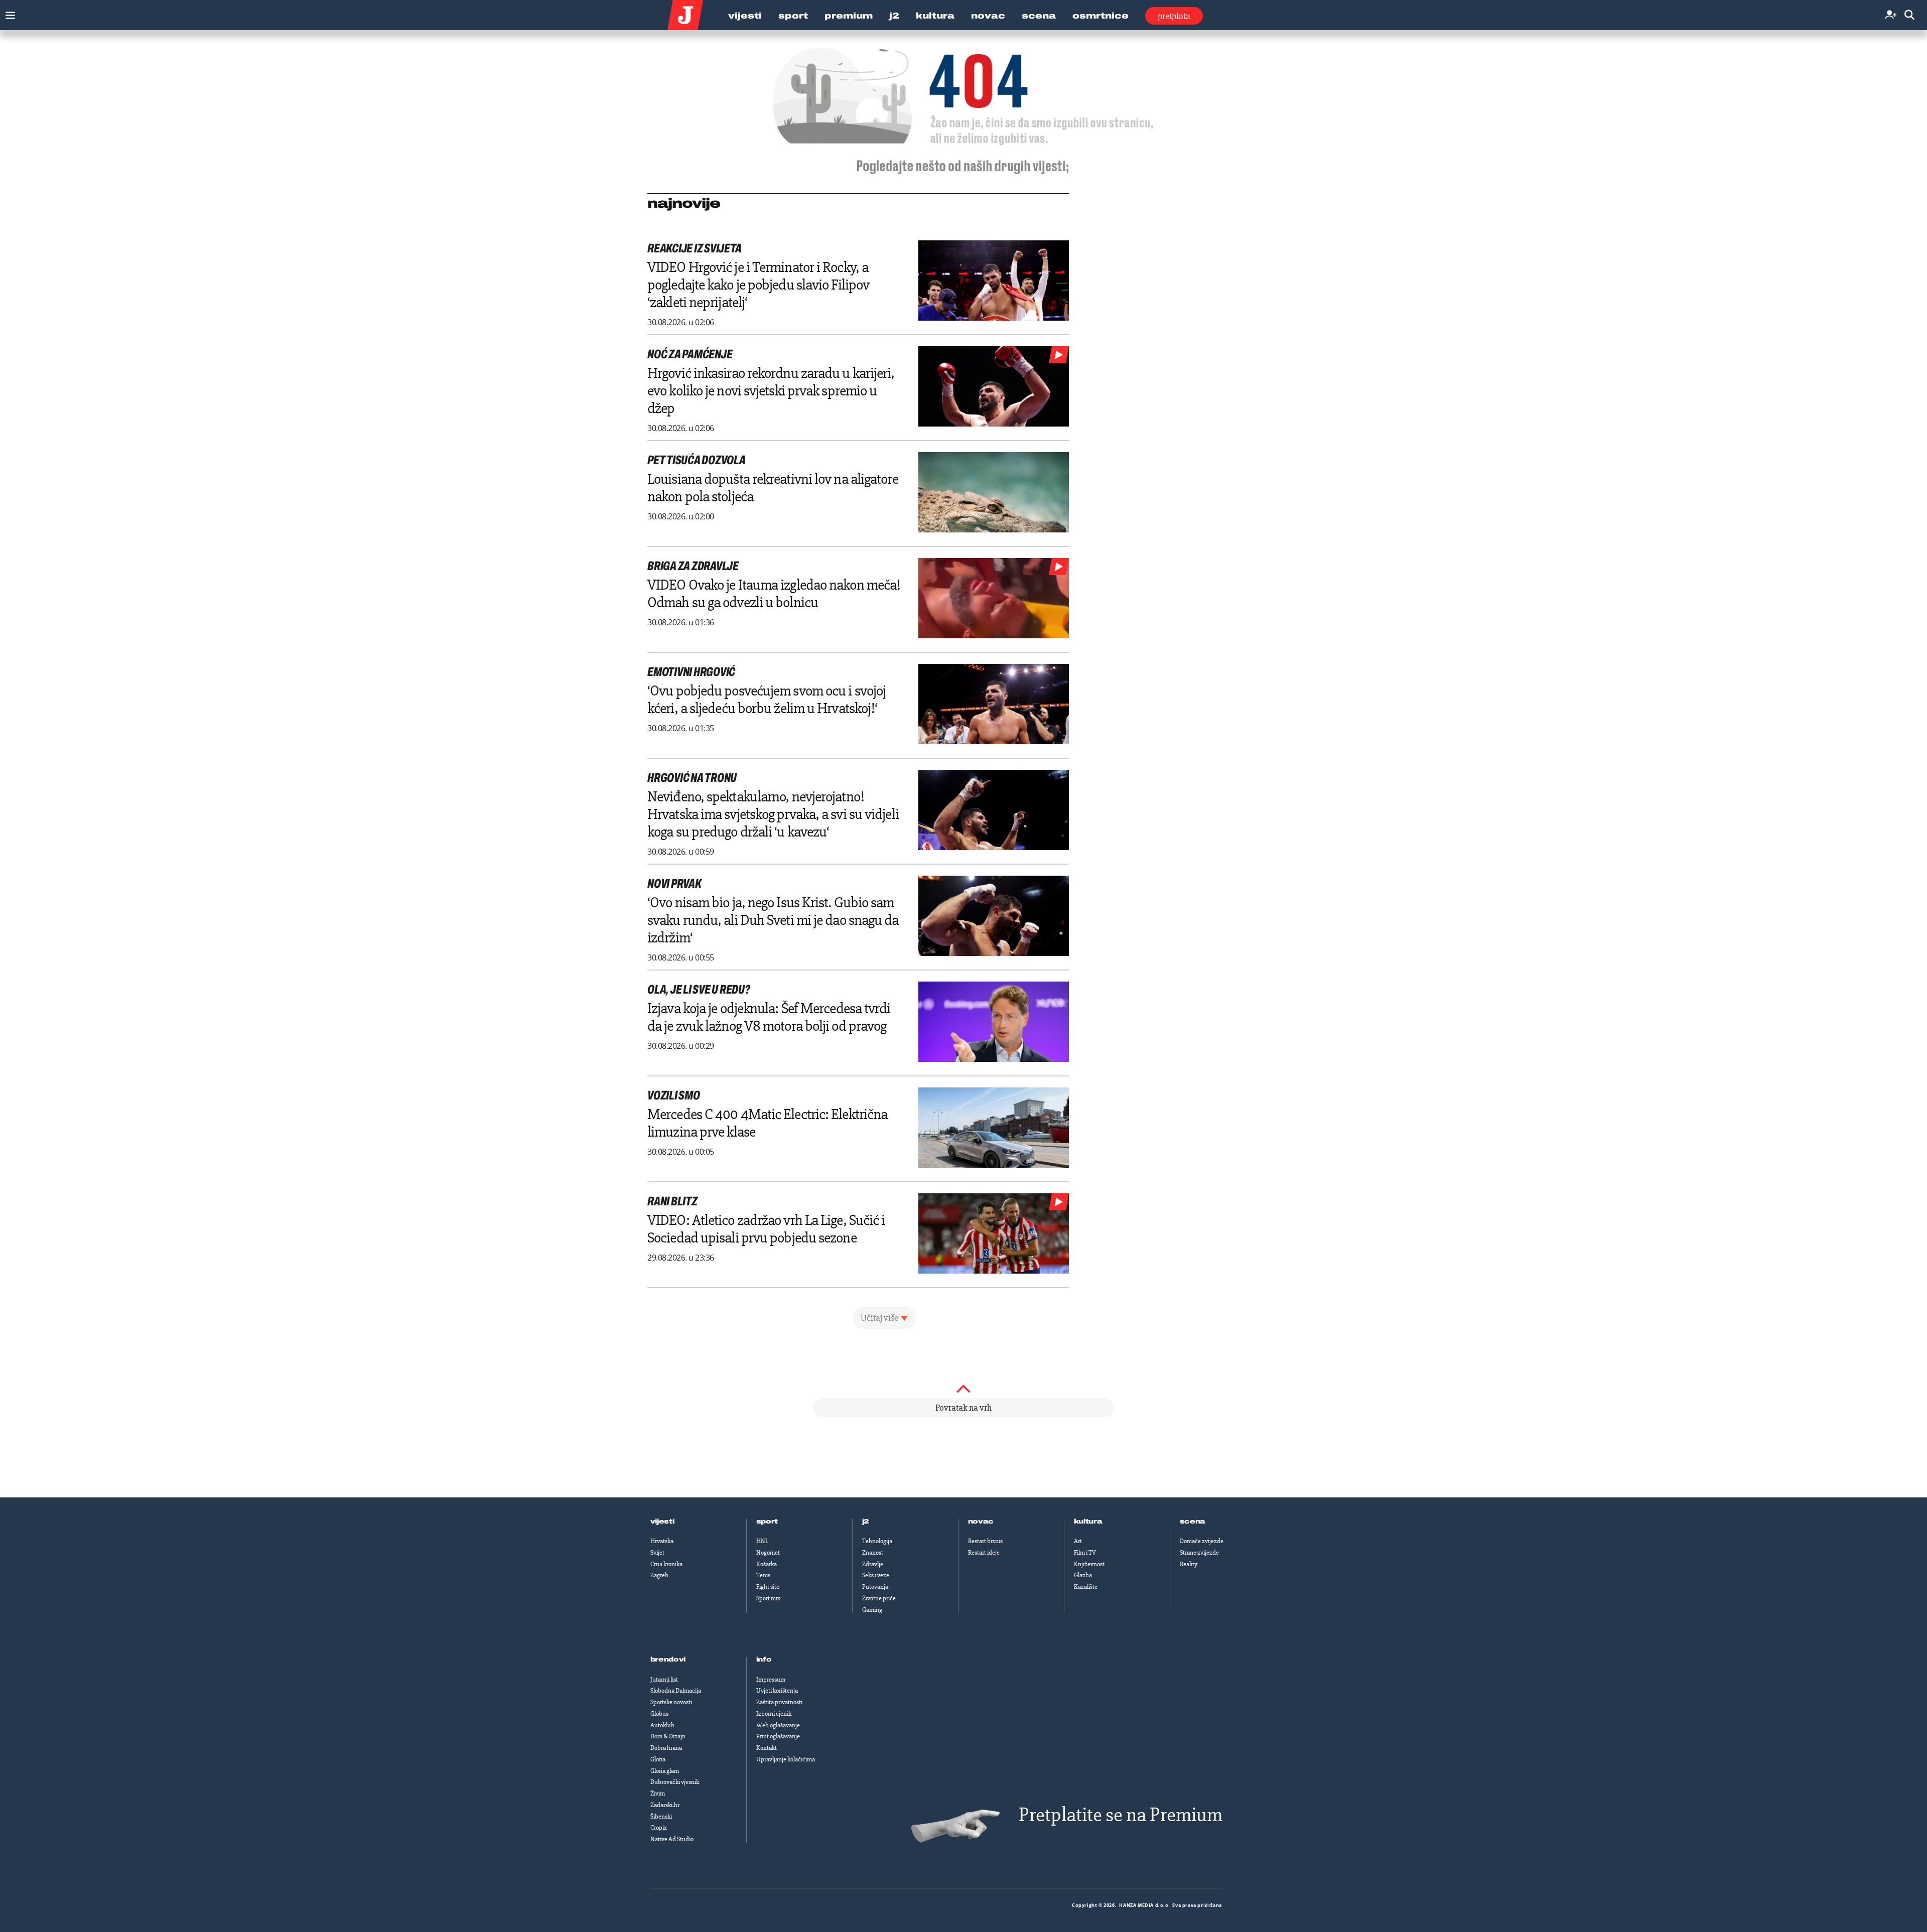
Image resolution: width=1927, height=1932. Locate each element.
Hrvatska (662, 1541)
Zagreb (659, 1575)
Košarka (767, 1564)
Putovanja (875, 1587)
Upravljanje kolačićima (786, 1759)
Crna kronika (666, 1564)
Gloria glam (665, 1771)
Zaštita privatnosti (779, 1702)
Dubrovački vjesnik (675, 1782)
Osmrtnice (1100, 16)
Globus (659, 1714)
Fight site (768, 1587)
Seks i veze (876, 1575)
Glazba (1083, 1575)
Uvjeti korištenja (777, 1691)
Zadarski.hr (665, 1805)
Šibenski (661, 1817)
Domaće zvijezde (1202, 1541)
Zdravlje (873, 1564)
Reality (1189, 1564)
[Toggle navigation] (8, 13)
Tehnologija (877, 1541)
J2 (894, 16)
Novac (988, 16)
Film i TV (1085, 1553)
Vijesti (745, 16)
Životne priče (879, 1598)
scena (1193, 1522)
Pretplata (1174, 16)
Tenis (763, 1575)
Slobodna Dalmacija (676, 1691)
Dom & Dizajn (668, 1736)
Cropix (659, 1828)
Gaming (872, 1610)
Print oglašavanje (778, 1736)
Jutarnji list (664, 1680)
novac (981, 1522)
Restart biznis (985, 1541)
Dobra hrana (666, 1748)
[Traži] (1909, 15)
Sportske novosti (671, 1702)
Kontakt (767, 1748)
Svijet (657, 1553)
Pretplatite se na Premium (1121, 1815)
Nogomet (768, 1553)
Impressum (771, 1680)
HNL (762, 1541)
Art (1078, 1541)
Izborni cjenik (774, 1714)
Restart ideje (984, 1553)
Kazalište (1086, 1587)
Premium (849, 16)
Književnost (1089, 1564)
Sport (793, 16)
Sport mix (768, 1598)
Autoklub (662, 1725)
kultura (1088, 1522)
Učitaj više (879, 1318)
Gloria (658, 1759)
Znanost (873, 1553)
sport (767, 1522)
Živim (658, 1793)
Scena (1039, 16)
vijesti (662, 1522)
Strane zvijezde (1199, 1553)
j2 (866, 1522)
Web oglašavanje (778, 1725)
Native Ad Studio (672, 1839)
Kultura (935, 16)
